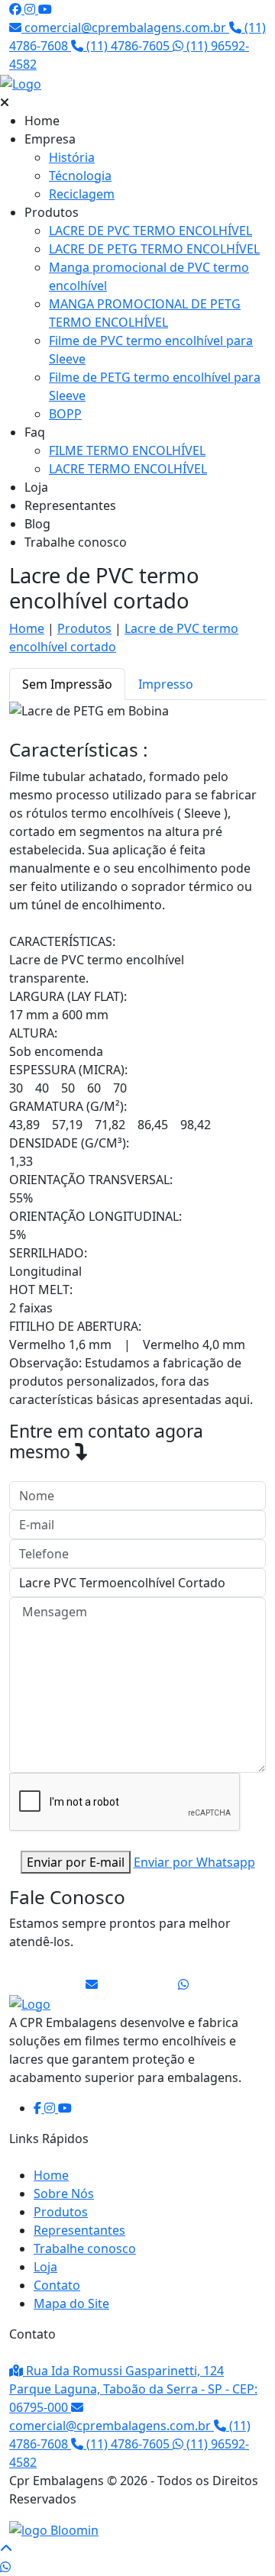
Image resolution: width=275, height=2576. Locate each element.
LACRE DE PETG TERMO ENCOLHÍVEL (154, 249)
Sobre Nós (64, 2193)
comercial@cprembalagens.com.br (125, 27)
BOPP (65, 414)
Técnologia (80, 176)
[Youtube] (45, 9)
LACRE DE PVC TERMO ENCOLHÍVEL (150, 231)
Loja (36, 487)
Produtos (52, 212)
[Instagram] (31, 9)
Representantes (70, 505)
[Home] (137, 83)
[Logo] (30, 2003)
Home (42, 121)
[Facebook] (17, 9)
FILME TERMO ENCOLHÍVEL (127, 450)
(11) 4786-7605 (128, 46)
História (72, 157)
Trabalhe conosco (76, 542)
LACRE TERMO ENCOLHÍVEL (128, 469)
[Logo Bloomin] (54, 2529)
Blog (37, 524)
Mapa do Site (71, 2303)
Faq (35, 432)
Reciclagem (82, 194)
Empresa (50, 139)
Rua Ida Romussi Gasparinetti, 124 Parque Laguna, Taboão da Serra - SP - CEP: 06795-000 (133, 2389)
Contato (57, 2285)
